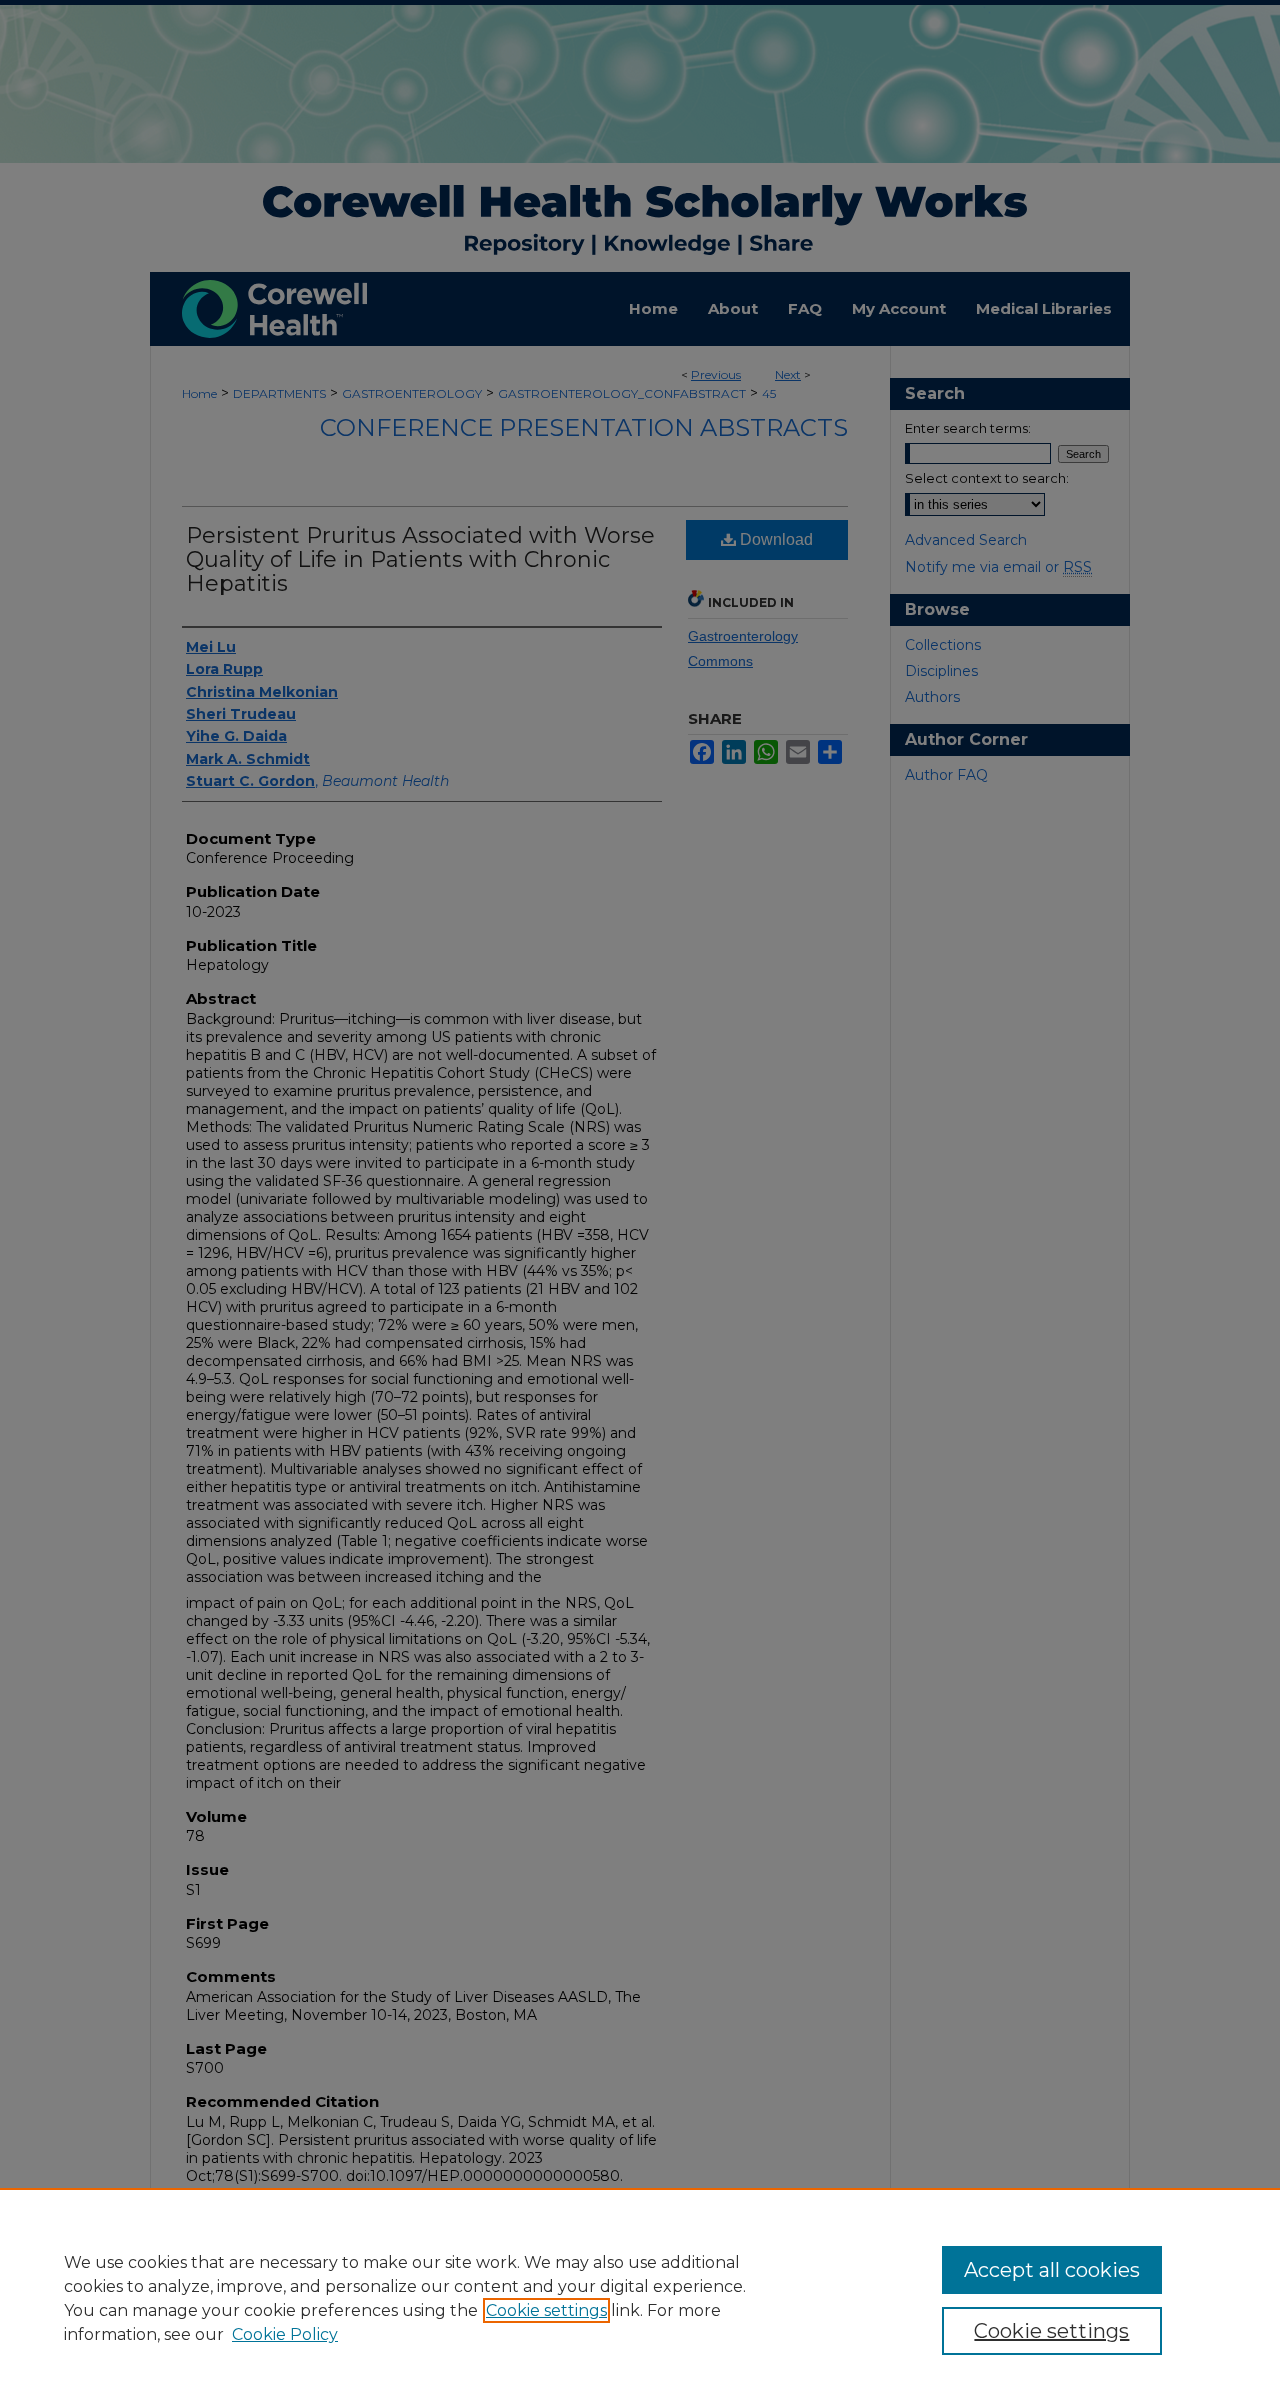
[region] (640, 2298)
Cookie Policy (285, 2334)
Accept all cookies (1052, 2270)
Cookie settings (546, 2310)
